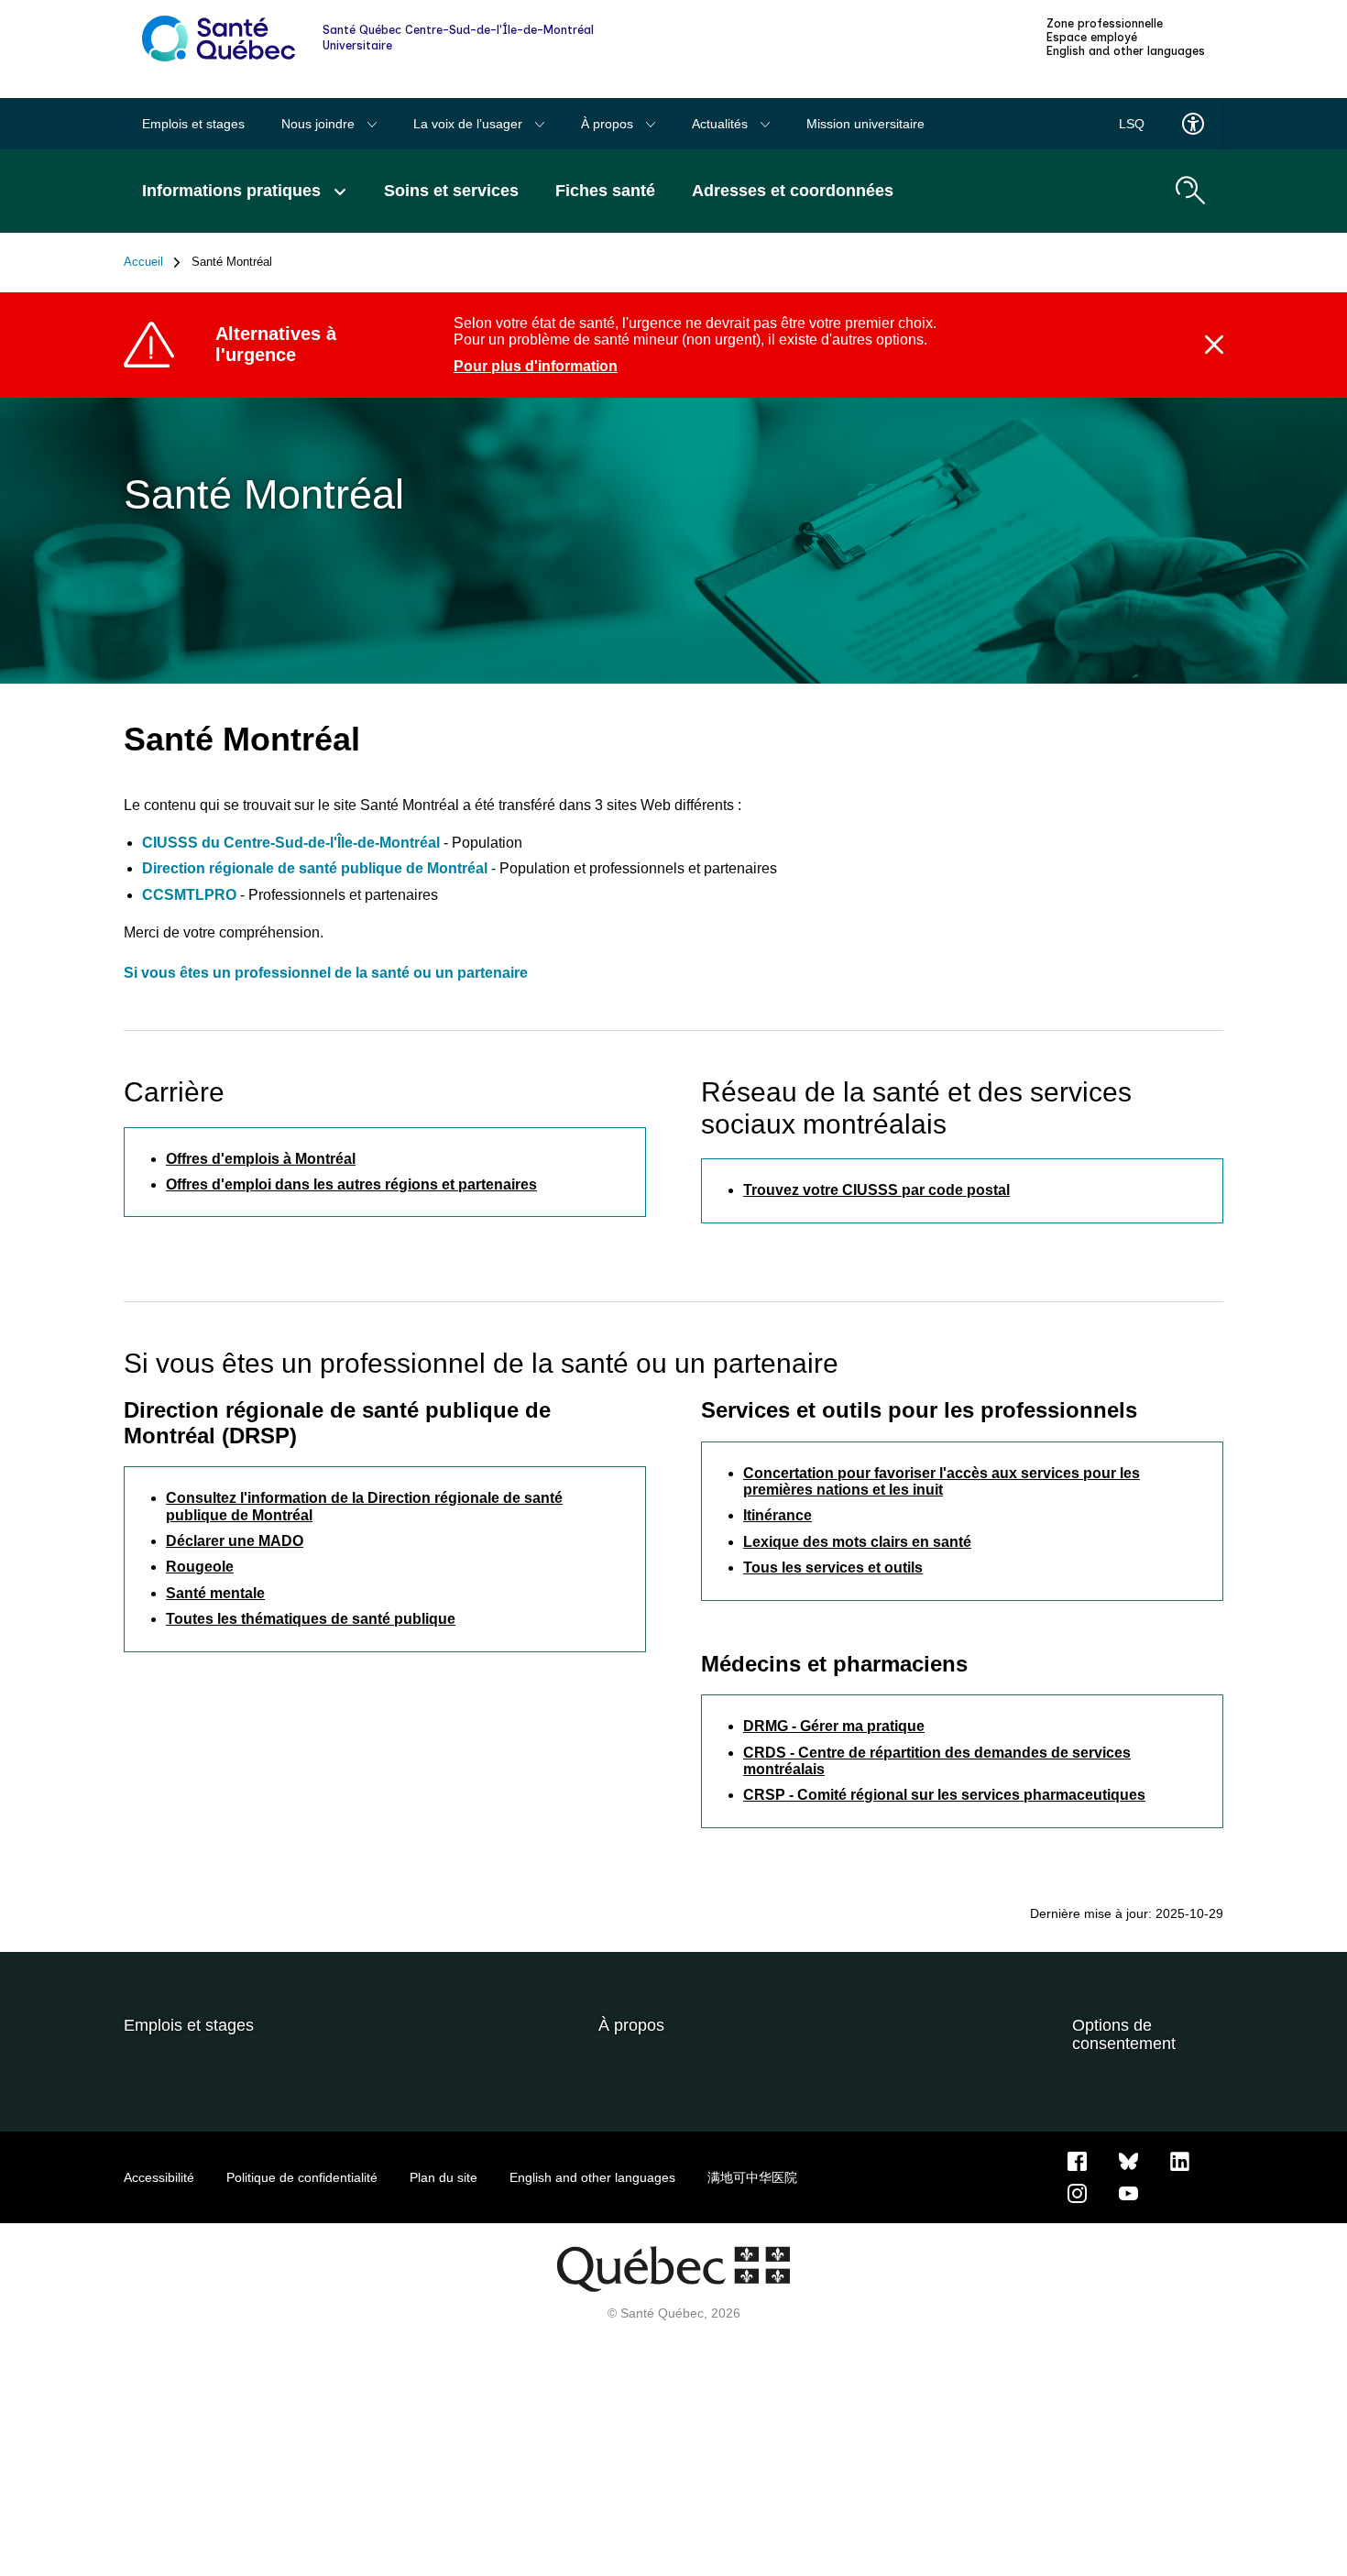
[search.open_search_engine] (1190, 191)
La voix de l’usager (470, 124)
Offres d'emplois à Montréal (261, 1159)
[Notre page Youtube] (1128, 2192)
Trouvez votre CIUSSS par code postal (876, 1190)
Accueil (143, 262)
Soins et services (451, 191)
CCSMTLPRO (189, 895)
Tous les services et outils (833, 1568)
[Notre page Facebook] (1077, 2160)
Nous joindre (320, 124)
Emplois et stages (193, 124)
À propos (609, 124)
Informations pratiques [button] (234, 191)
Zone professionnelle (1105, 24)
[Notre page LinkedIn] (1180, 2160)
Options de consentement (1124, 2035)
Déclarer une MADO (235, 1541)
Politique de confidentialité (302, 2177)
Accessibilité (159, 2177)
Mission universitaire (865, 124)
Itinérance (778, 1515)
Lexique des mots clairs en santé (857, 1542)
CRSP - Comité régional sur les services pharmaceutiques (944, 1795)
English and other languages (1126, 51)
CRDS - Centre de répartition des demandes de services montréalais (937, 1761)
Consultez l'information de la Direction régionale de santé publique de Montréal (364, 1506)
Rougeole (200, 1567)
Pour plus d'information (536, 366)
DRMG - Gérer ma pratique (834, 1726)
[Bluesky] (1128, 2160)
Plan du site (444, 2177)
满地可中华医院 (752, 2177)
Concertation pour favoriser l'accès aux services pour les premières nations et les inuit (942, 1481)
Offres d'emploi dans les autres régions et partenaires (351, 1184)
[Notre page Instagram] (1077, 2192)
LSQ (1132, 124)
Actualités (722, 124)
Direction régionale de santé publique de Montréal (315, 868)
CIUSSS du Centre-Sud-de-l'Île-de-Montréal (293, 843)
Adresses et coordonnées (793, 191)
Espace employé (1092, 38)
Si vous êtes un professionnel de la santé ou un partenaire (326, 973)
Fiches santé (605, 191)
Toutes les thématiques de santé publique (311, 1619)
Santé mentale (215, 1593)
